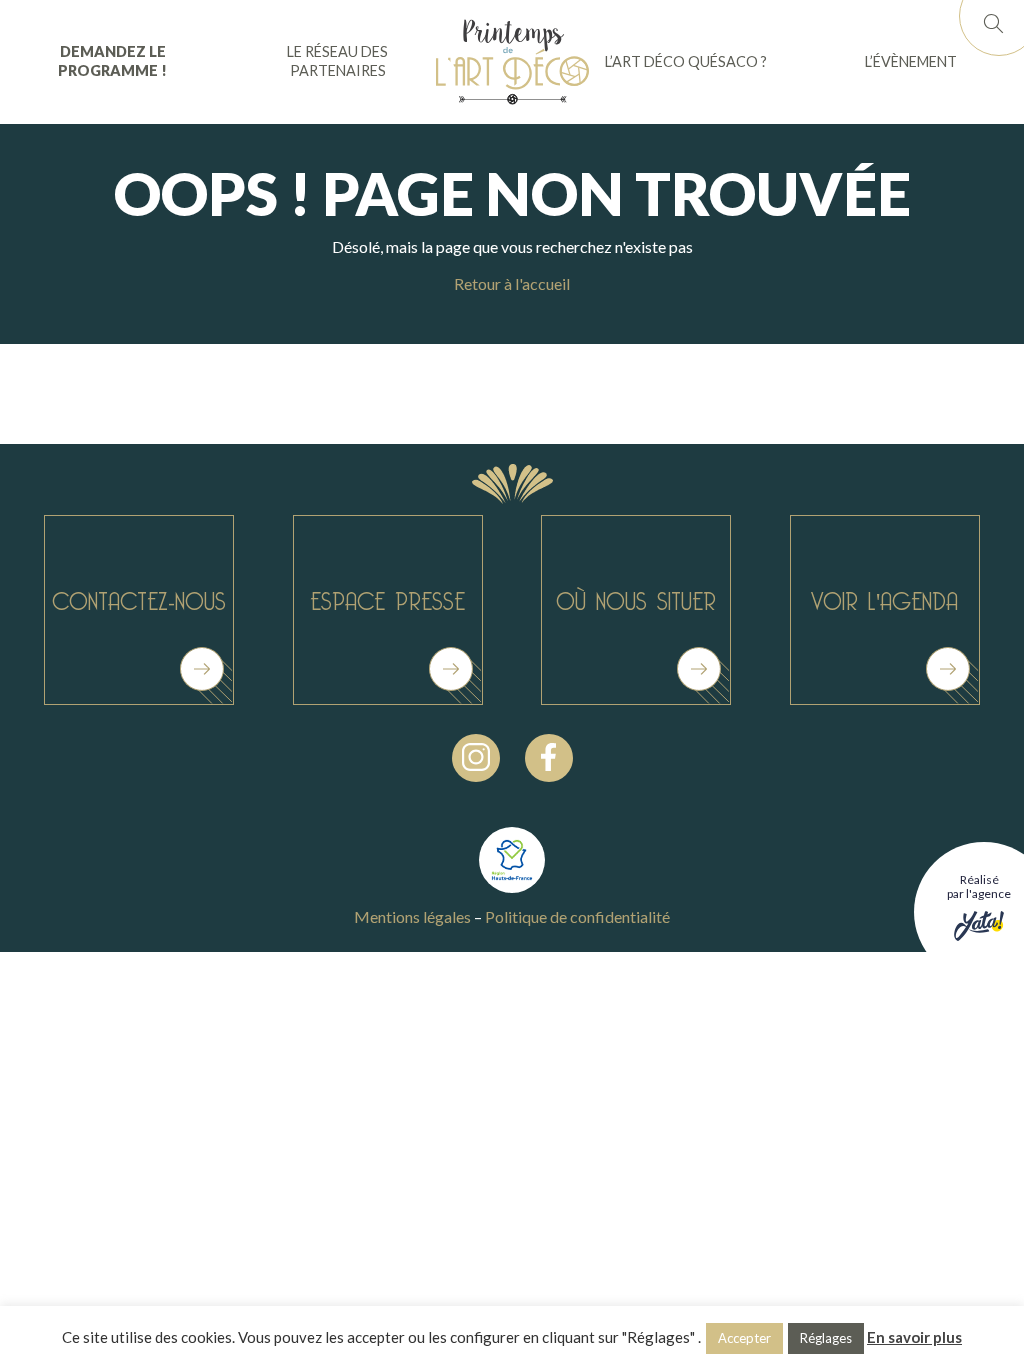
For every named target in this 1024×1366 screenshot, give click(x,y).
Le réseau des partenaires (337, 61)
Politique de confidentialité (577, 916)
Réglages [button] (826, 1338)
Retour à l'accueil (512, 283)
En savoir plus (914, 1337)
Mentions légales (412, 916)
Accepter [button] (744, 1338)
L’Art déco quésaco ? (686, 61)
